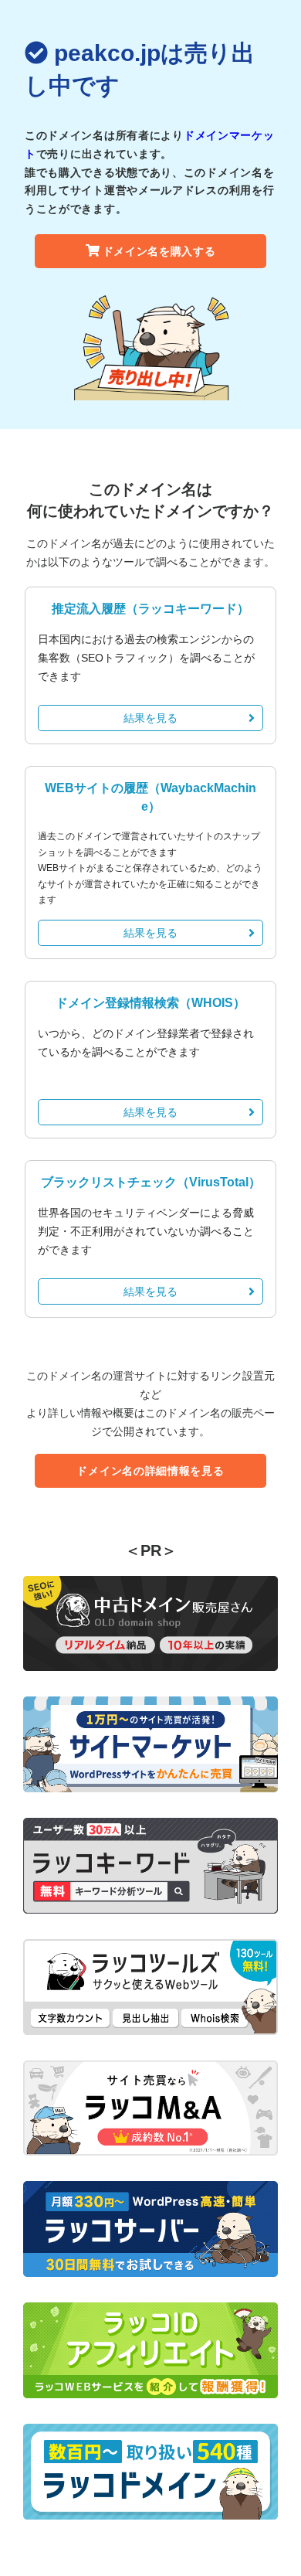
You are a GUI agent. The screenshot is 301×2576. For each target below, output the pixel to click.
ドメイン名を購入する (159, 251)
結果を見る (150, 718)
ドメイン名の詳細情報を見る (150, 1471)
